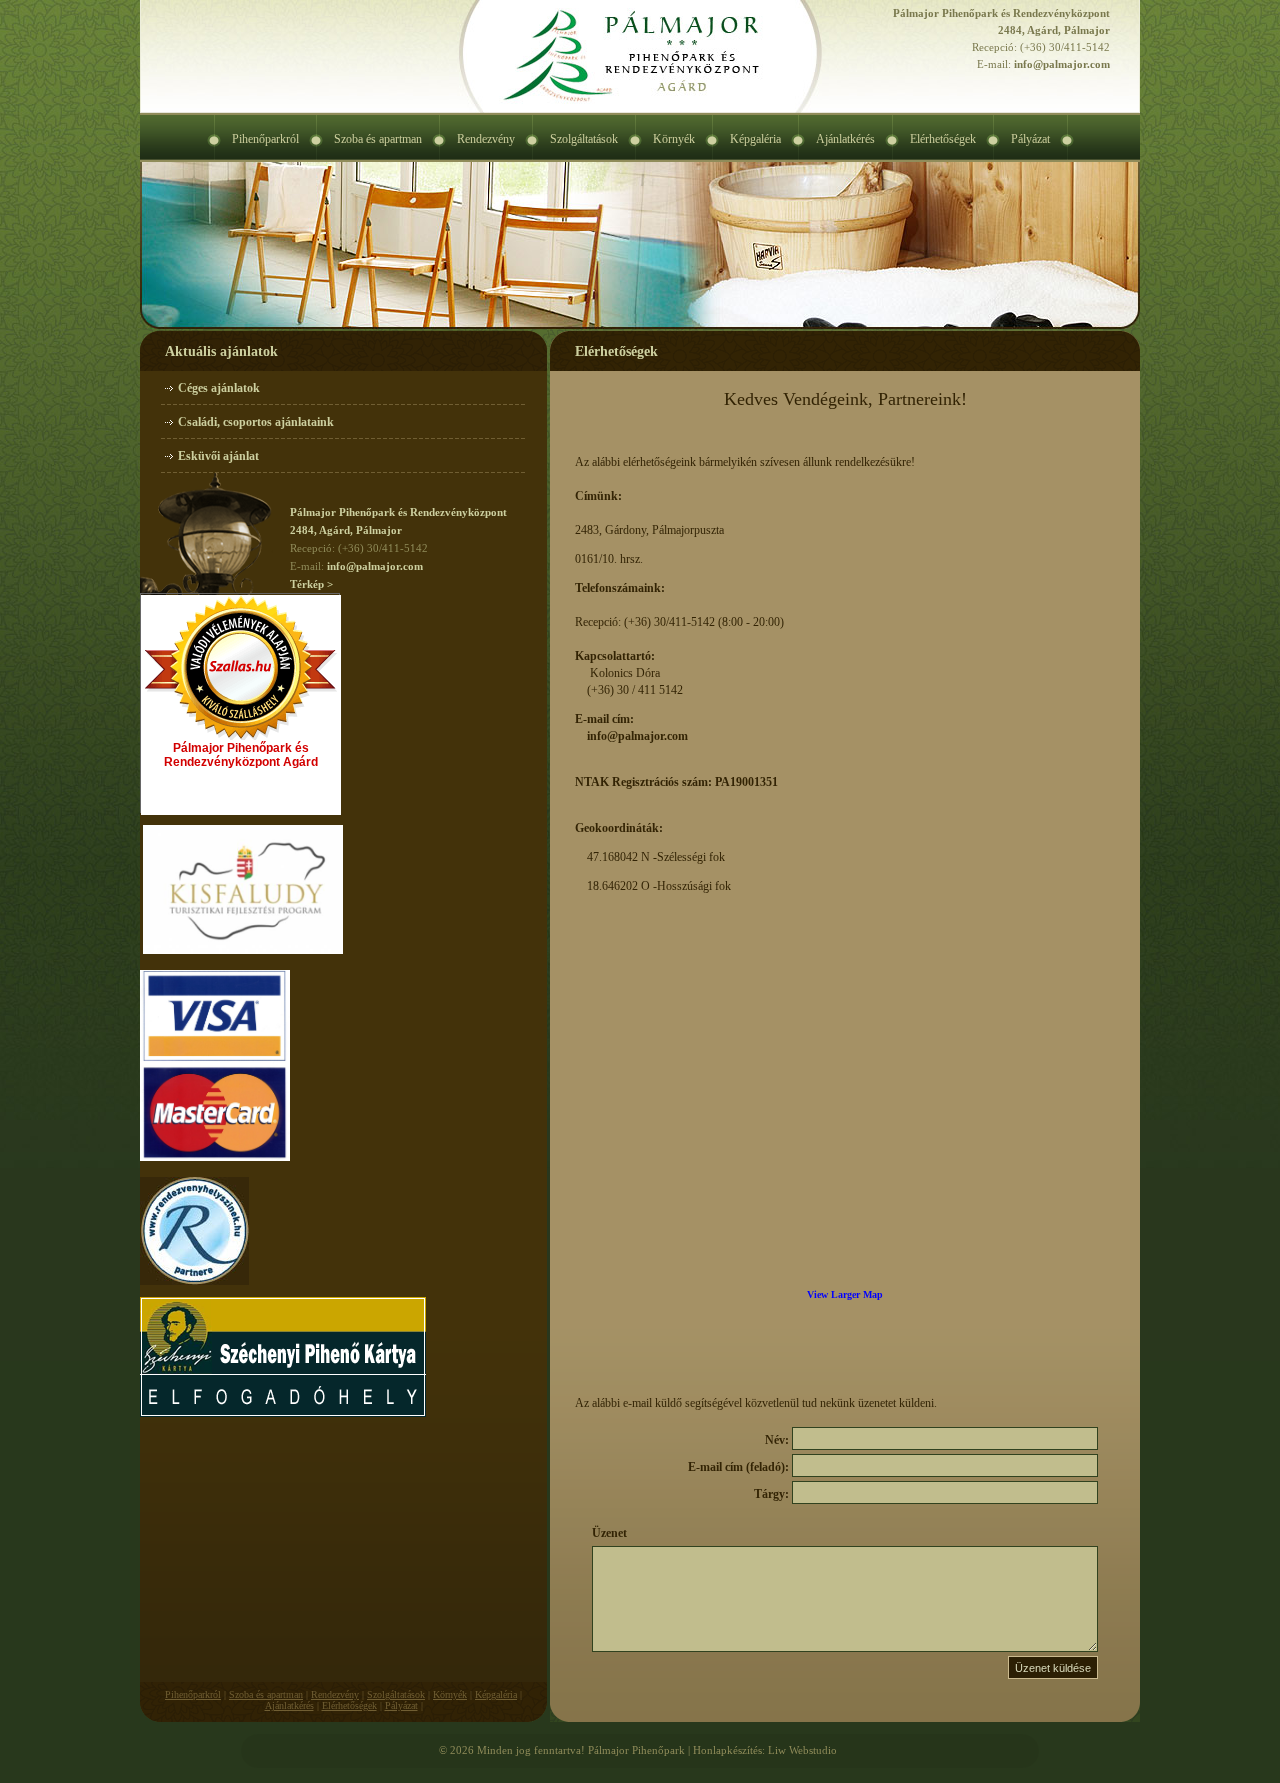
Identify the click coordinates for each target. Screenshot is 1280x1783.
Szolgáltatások (396, 1694)
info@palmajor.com (1062, 64)
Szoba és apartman (266, 1694)
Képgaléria (496, 1694)
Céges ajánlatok (219, 388)
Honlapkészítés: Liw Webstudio (765, 1750)
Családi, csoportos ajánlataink (256, 422)
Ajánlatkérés (289, 1705)
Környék (450, 1694)
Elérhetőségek (349, 1705)
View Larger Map (845, 1294)
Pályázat (401, 1705)
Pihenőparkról (193, 1694)
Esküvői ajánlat (218, 456)
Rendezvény (335, 1694)
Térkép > (311, 584)
